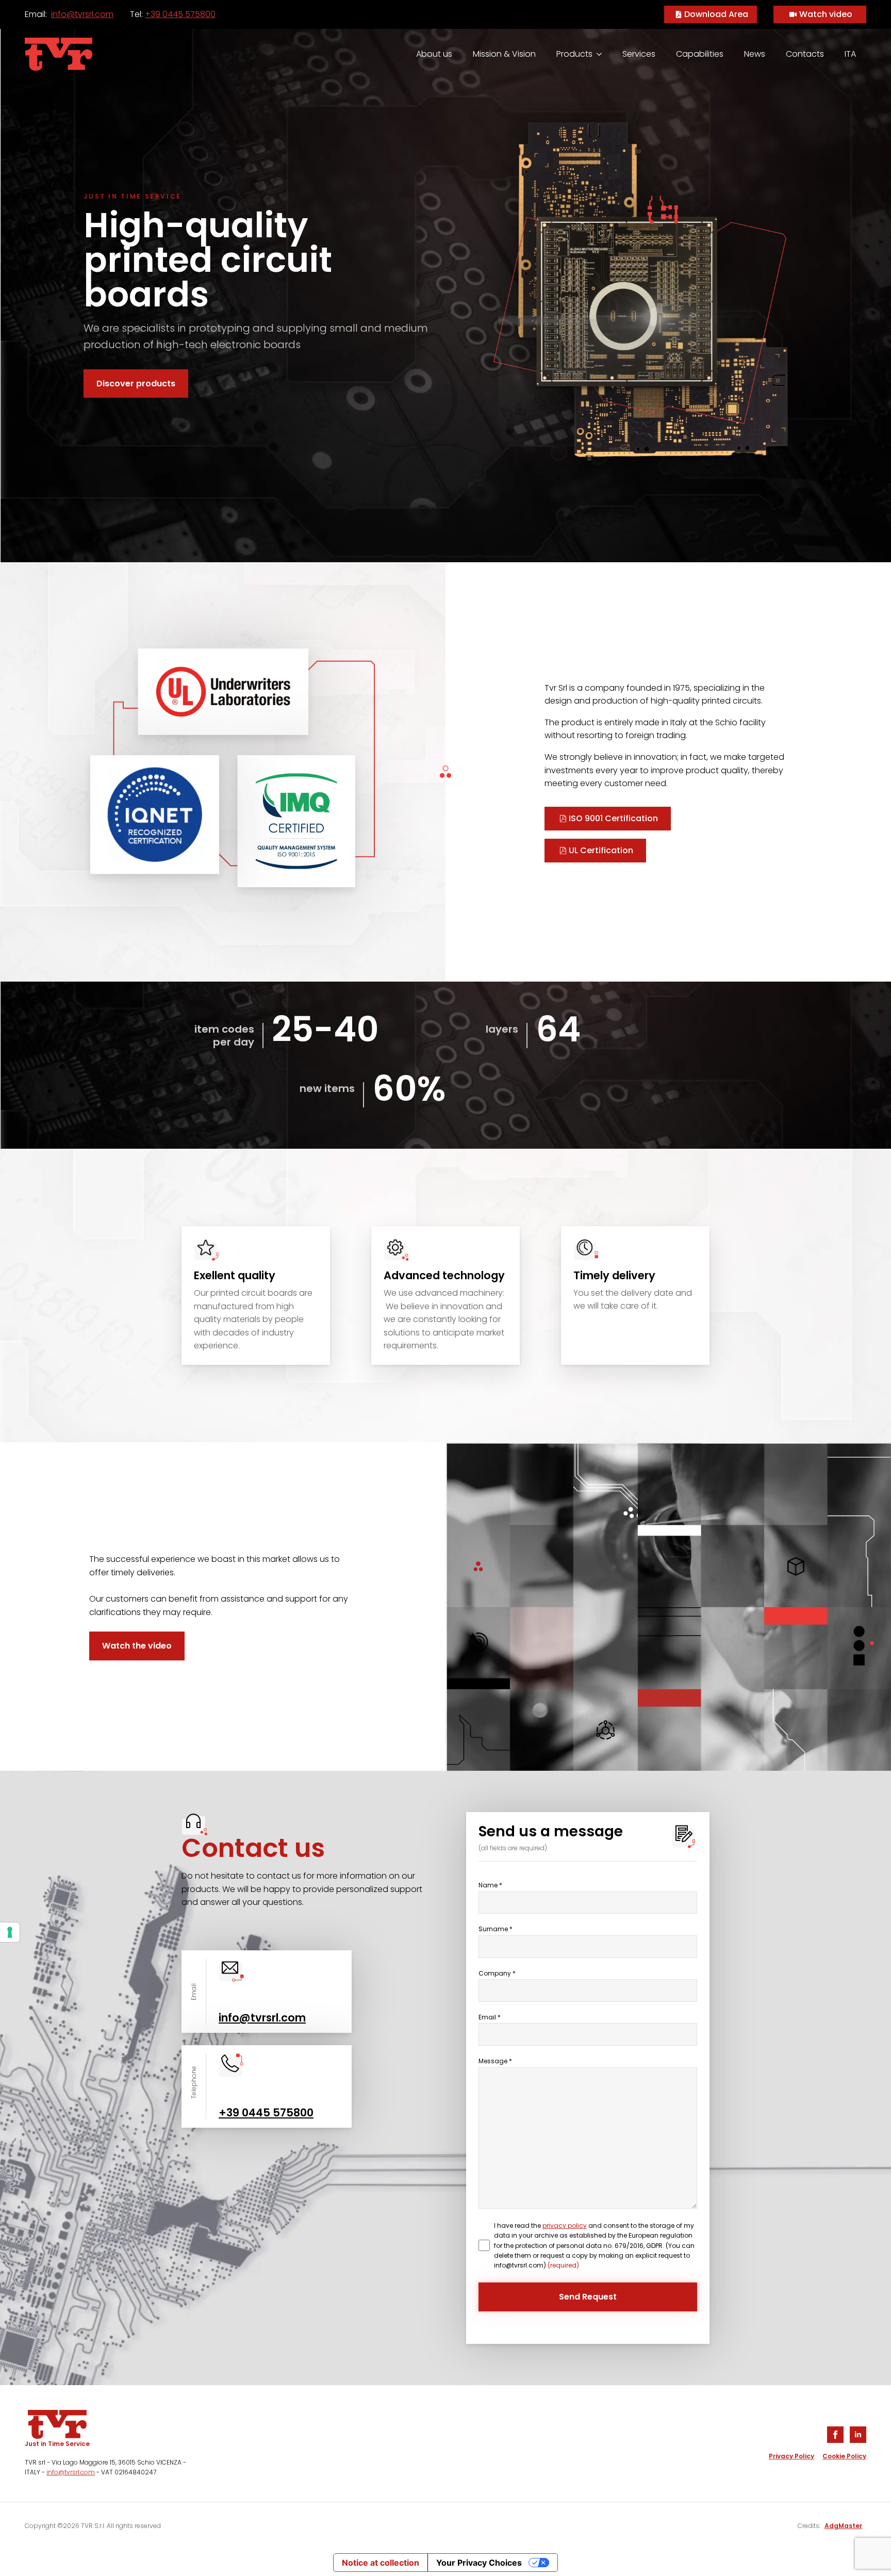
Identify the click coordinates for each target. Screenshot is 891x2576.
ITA (850, 54)
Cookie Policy (844, 2456)
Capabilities (700, 54)
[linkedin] (858, 2435)
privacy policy (565, 2226)
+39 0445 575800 (180, 14)
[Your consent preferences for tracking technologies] (10, 1932)
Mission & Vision (504, 54)
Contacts (805, 54)
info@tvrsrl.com (82, 14)
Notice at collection (381, 2563)
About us (434, 54)
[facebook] (835, 2435)
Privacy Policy (791, 2456)
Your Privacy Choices (479, 2563)
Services (639, 54)
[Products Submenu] (602, 54)
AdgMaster (843, 2526)
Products (574, 54)
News (755, 54)
